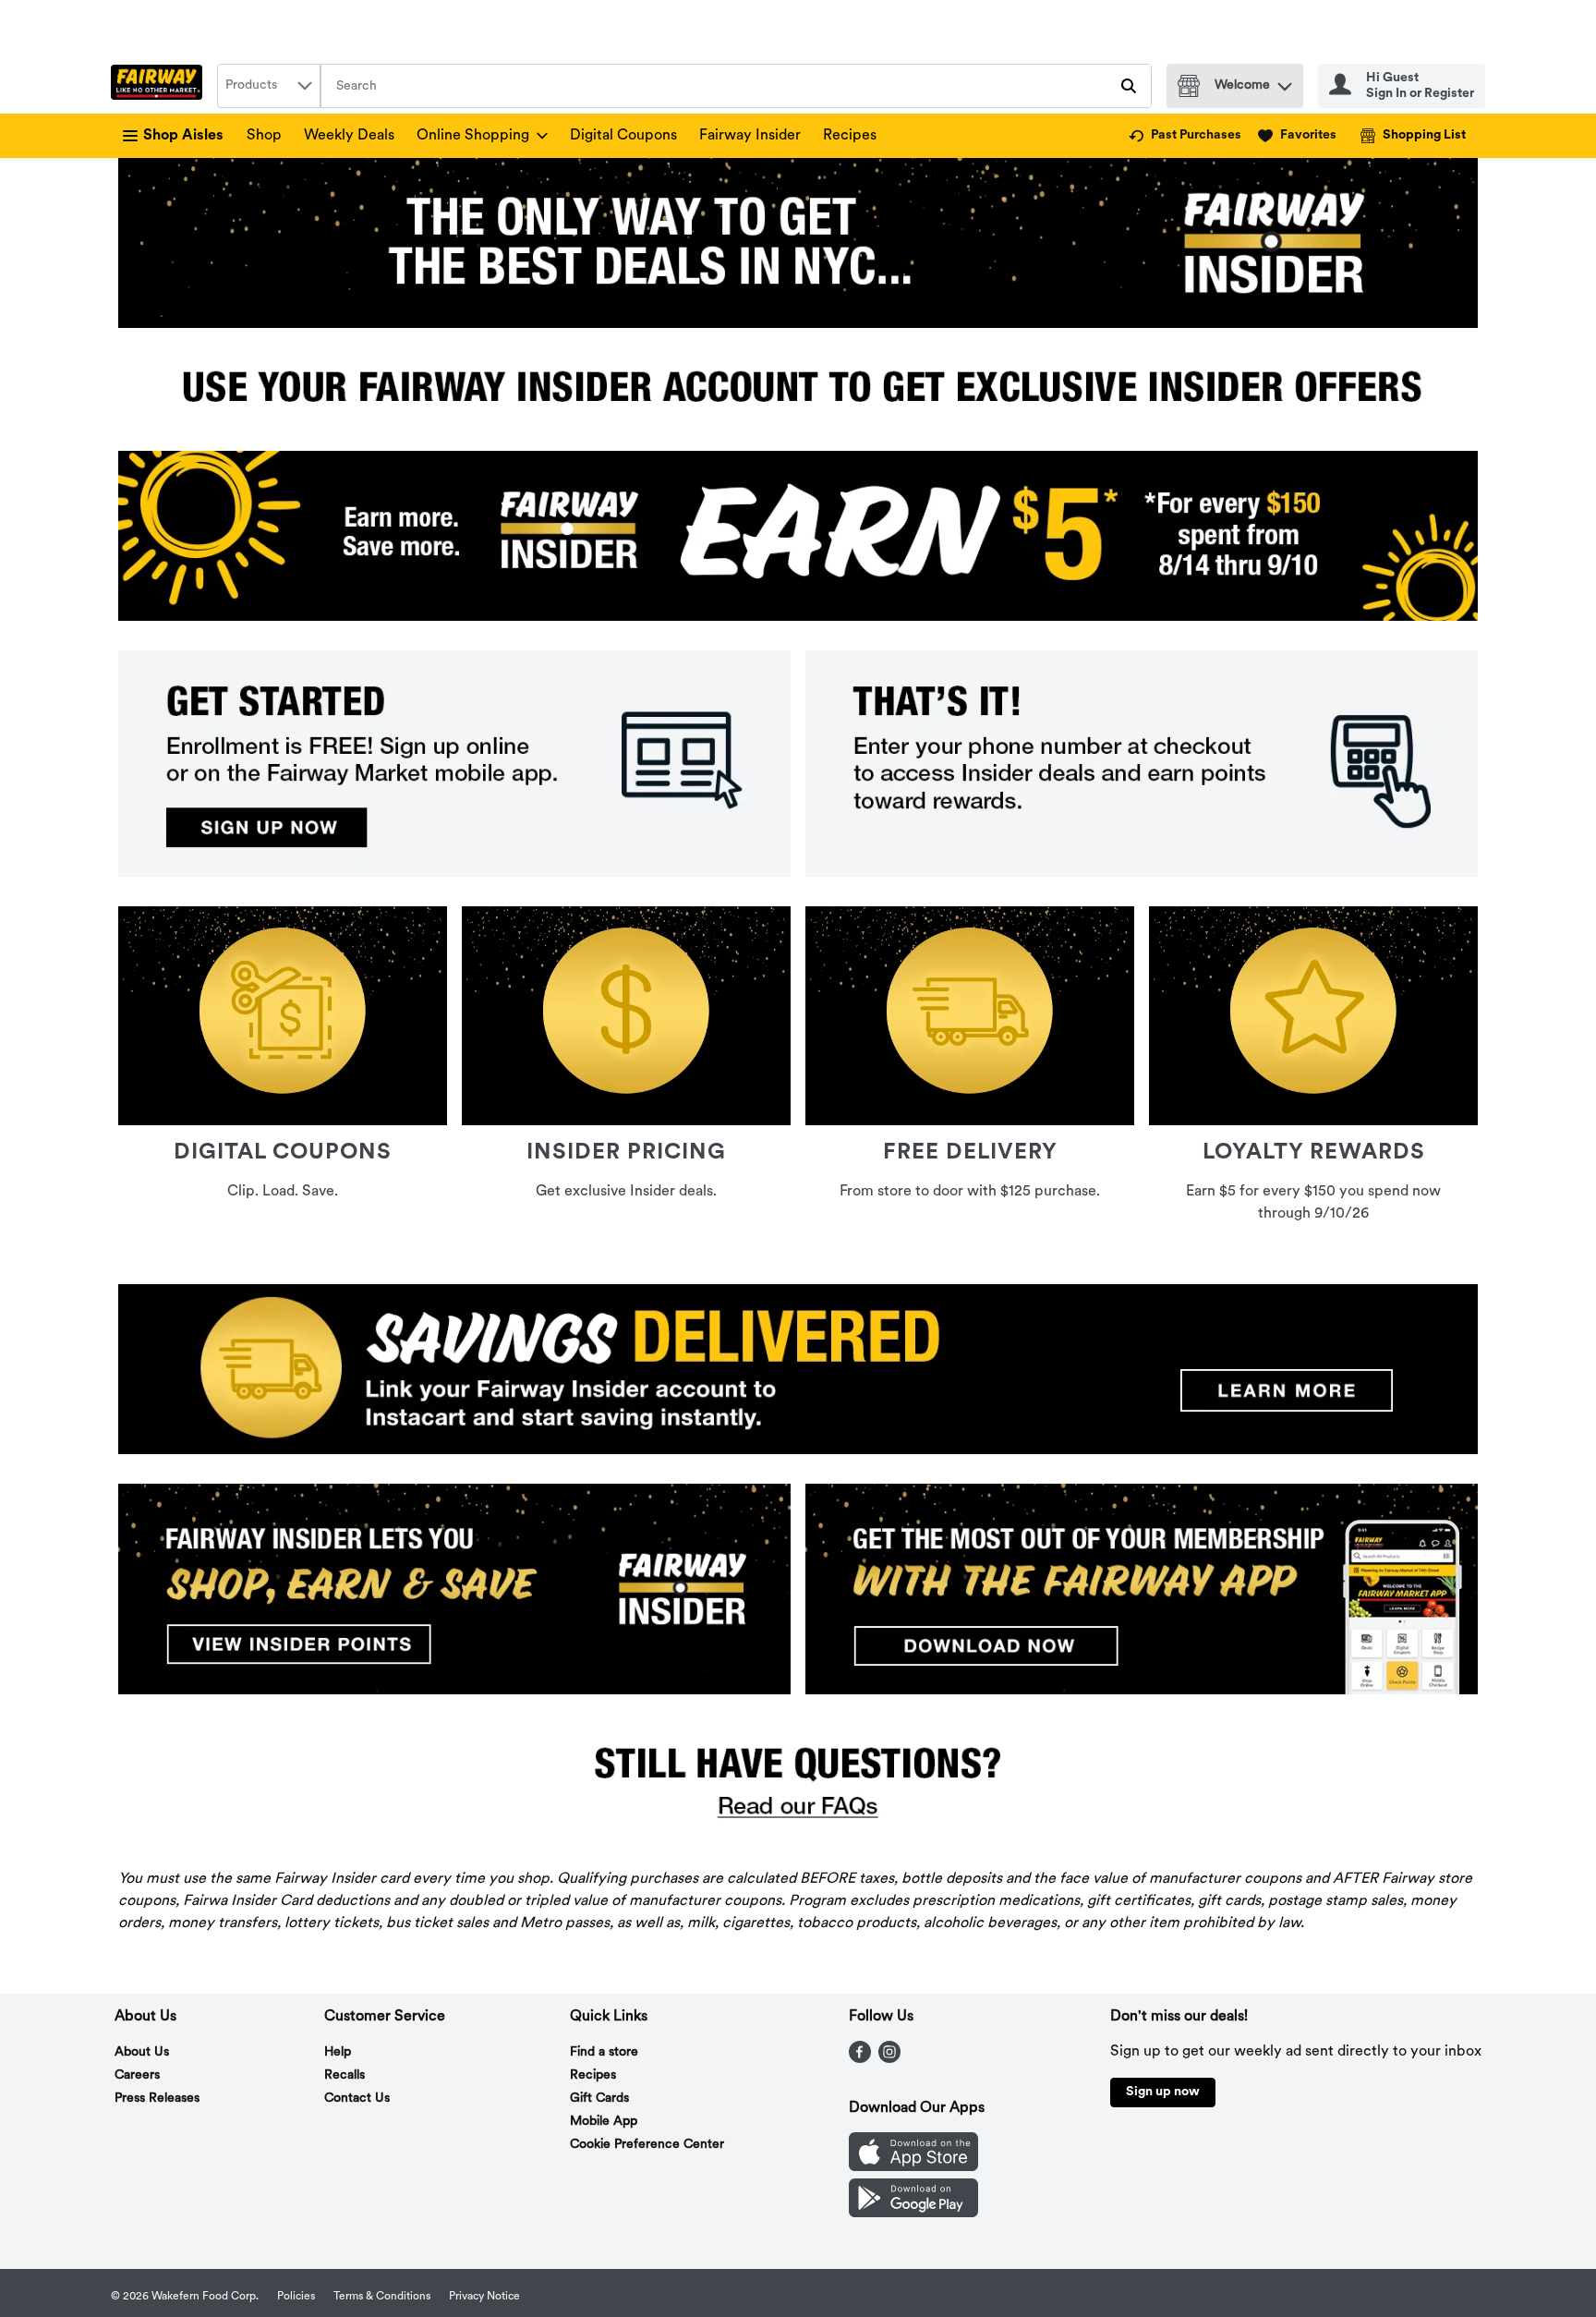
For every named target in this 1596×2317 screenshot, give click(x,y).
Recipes (850, 136)
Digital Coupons (623, 136)
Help (338, 2052)
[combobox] (269, 86)
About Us (142, 2052)
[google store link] (913, 2214)
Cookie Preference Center (647, 2145)
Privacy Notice (484, 2297)
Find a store (604, 2052)
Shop (264, 136)
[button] (1285, 82)
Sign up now (1163, 2092)
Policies (296, 2297)
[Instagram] (889, 2059)
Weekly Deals (349, 136)
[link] (1185, 136)
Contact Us (357, 2099)
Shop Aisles (183, 136)
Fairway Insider (750, 136)
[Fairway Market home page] (160, 86)
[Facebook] (860, 2059)
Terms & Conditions (382, 2297)
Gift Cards (599, 2099)
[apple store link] (913, 2167)
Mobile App (604, 2122)
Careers (137, 2075)
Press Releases (157, 2099)
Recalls (345, 2075)
